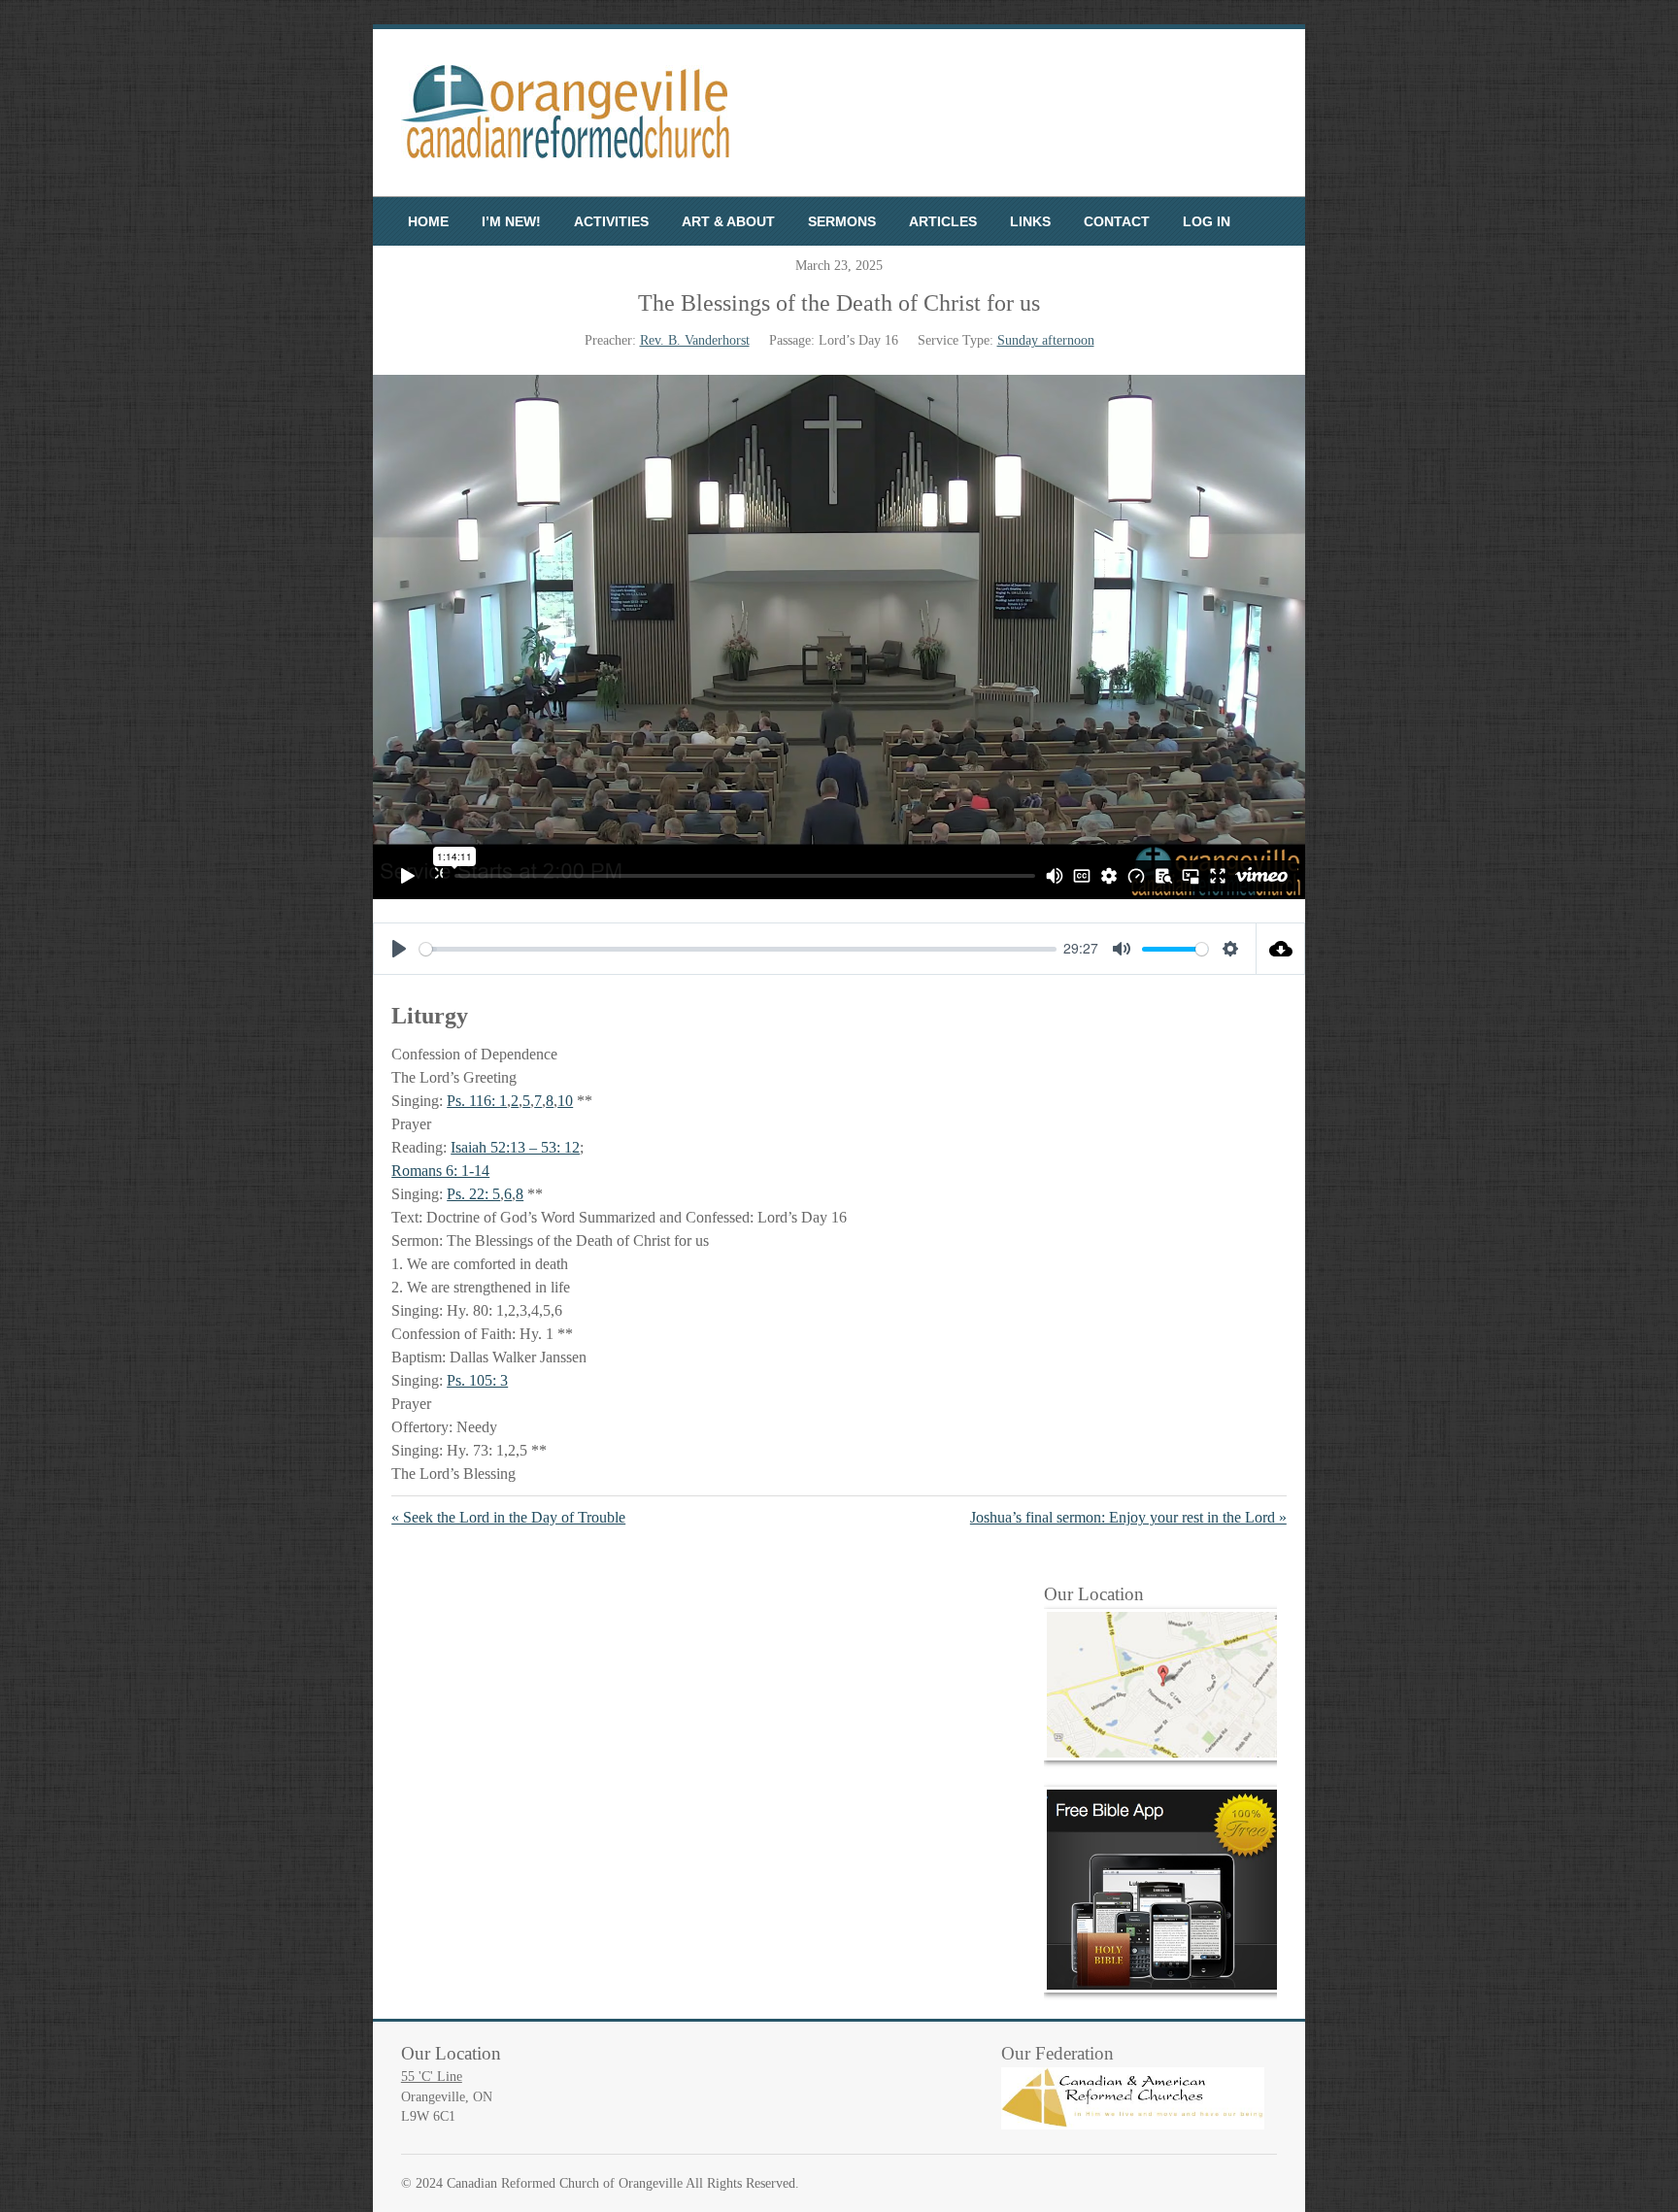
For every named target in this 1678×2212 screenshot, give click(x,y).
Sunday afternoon (1046, 340)
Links (1030, 221)
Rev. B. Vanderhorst (695, 340)
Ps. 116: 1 (477, 1101)
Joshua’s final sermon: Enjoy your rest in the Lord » (1128, 1517)
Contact (1117, 221)
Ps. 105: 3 (477, 1380)
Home (428, 221)
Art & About (728, 221)
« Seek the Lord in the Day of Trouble (508, 1517)
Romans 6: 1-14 (440, 1171)
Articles (943, 221)
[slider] (738, 949)
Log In (1207, 221)
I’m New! (511, 221)
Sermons (842, 221)
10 (565, 1101)
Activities (611, 221)
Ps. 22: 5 (473, 1194)
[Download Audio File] (1281, 949)
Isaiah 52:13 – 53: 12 (515, 1147)
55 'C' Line (432, 2077)
